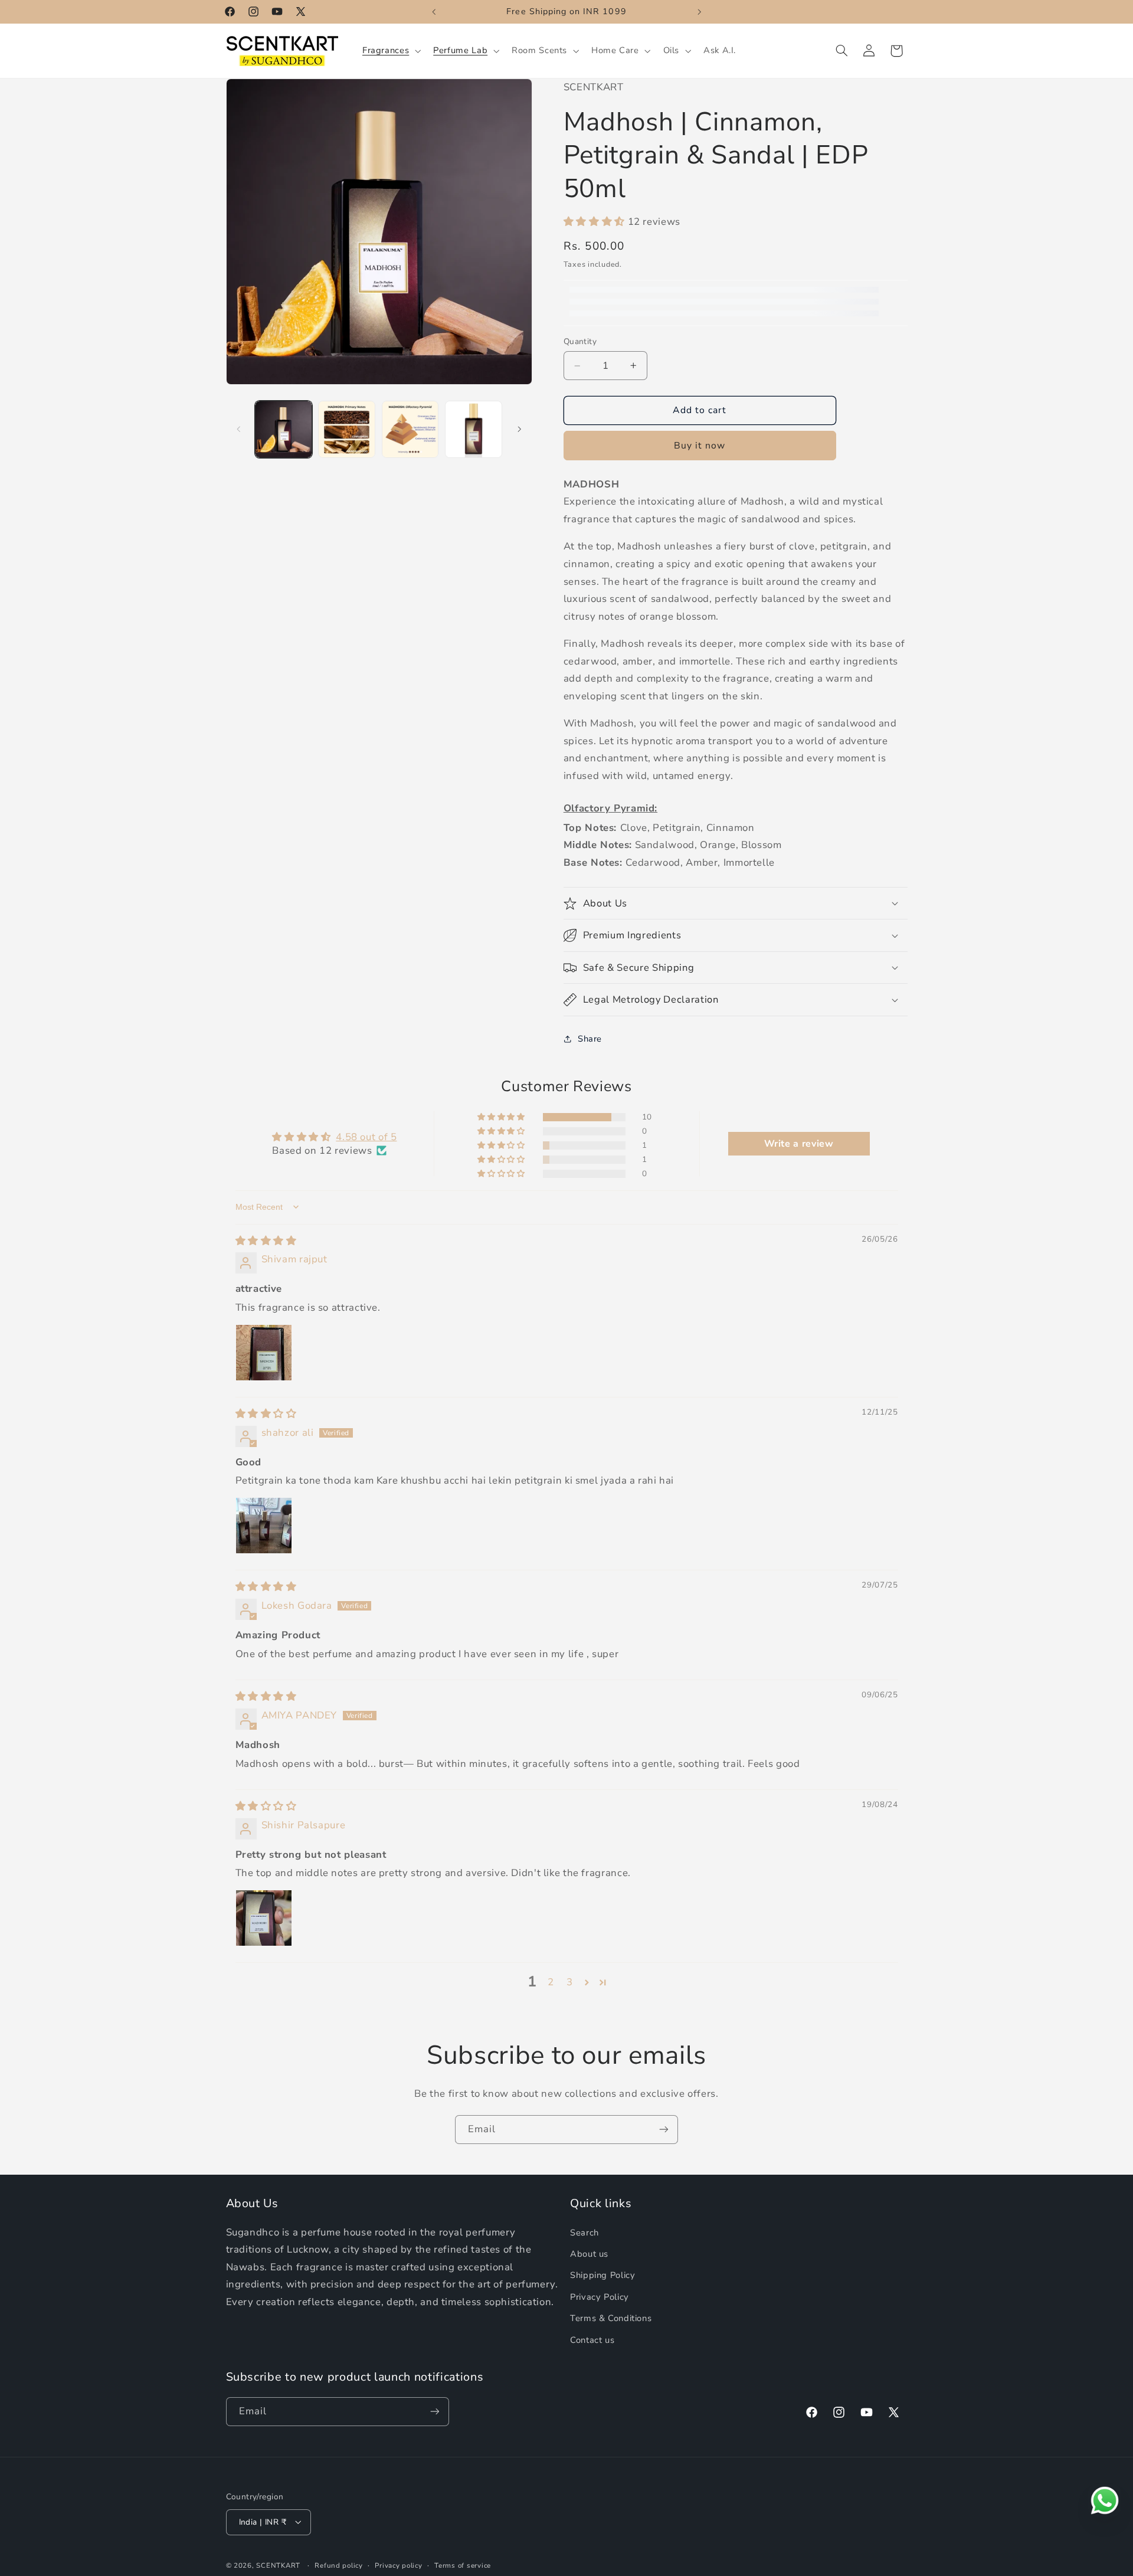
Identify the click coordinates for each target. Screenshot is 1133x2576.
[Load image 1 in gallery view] (284, 429)
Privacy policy (398, 2565)
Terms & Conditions (611, 2318)
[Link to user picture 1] (264, 1352)
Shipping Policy (602, 2275)
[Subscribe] (664, 2130)
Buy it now (700, 446)
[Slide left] (239, 429)
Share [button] (590, 1039)
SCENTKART (278, 2565)
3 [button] (570, 1981)
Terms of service (463, 2565)
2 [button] (551, 1981)
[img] (266, 1240)
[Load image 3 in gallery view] (410, 429)
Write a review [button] (799, 1144)
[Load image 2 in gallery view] (347, 429)
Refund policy (339, 2565)
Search (584, 2232)
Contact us (592, 2339)
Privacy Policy (600, 2297)
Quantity (580, 341)
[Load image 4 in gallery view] (474, 429)
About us (589, 2254)
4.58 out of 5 (366, 1136)
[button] (390, 51)
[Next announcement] (699, 12)
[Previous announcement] (434, 12)
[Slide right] (519, 429)
